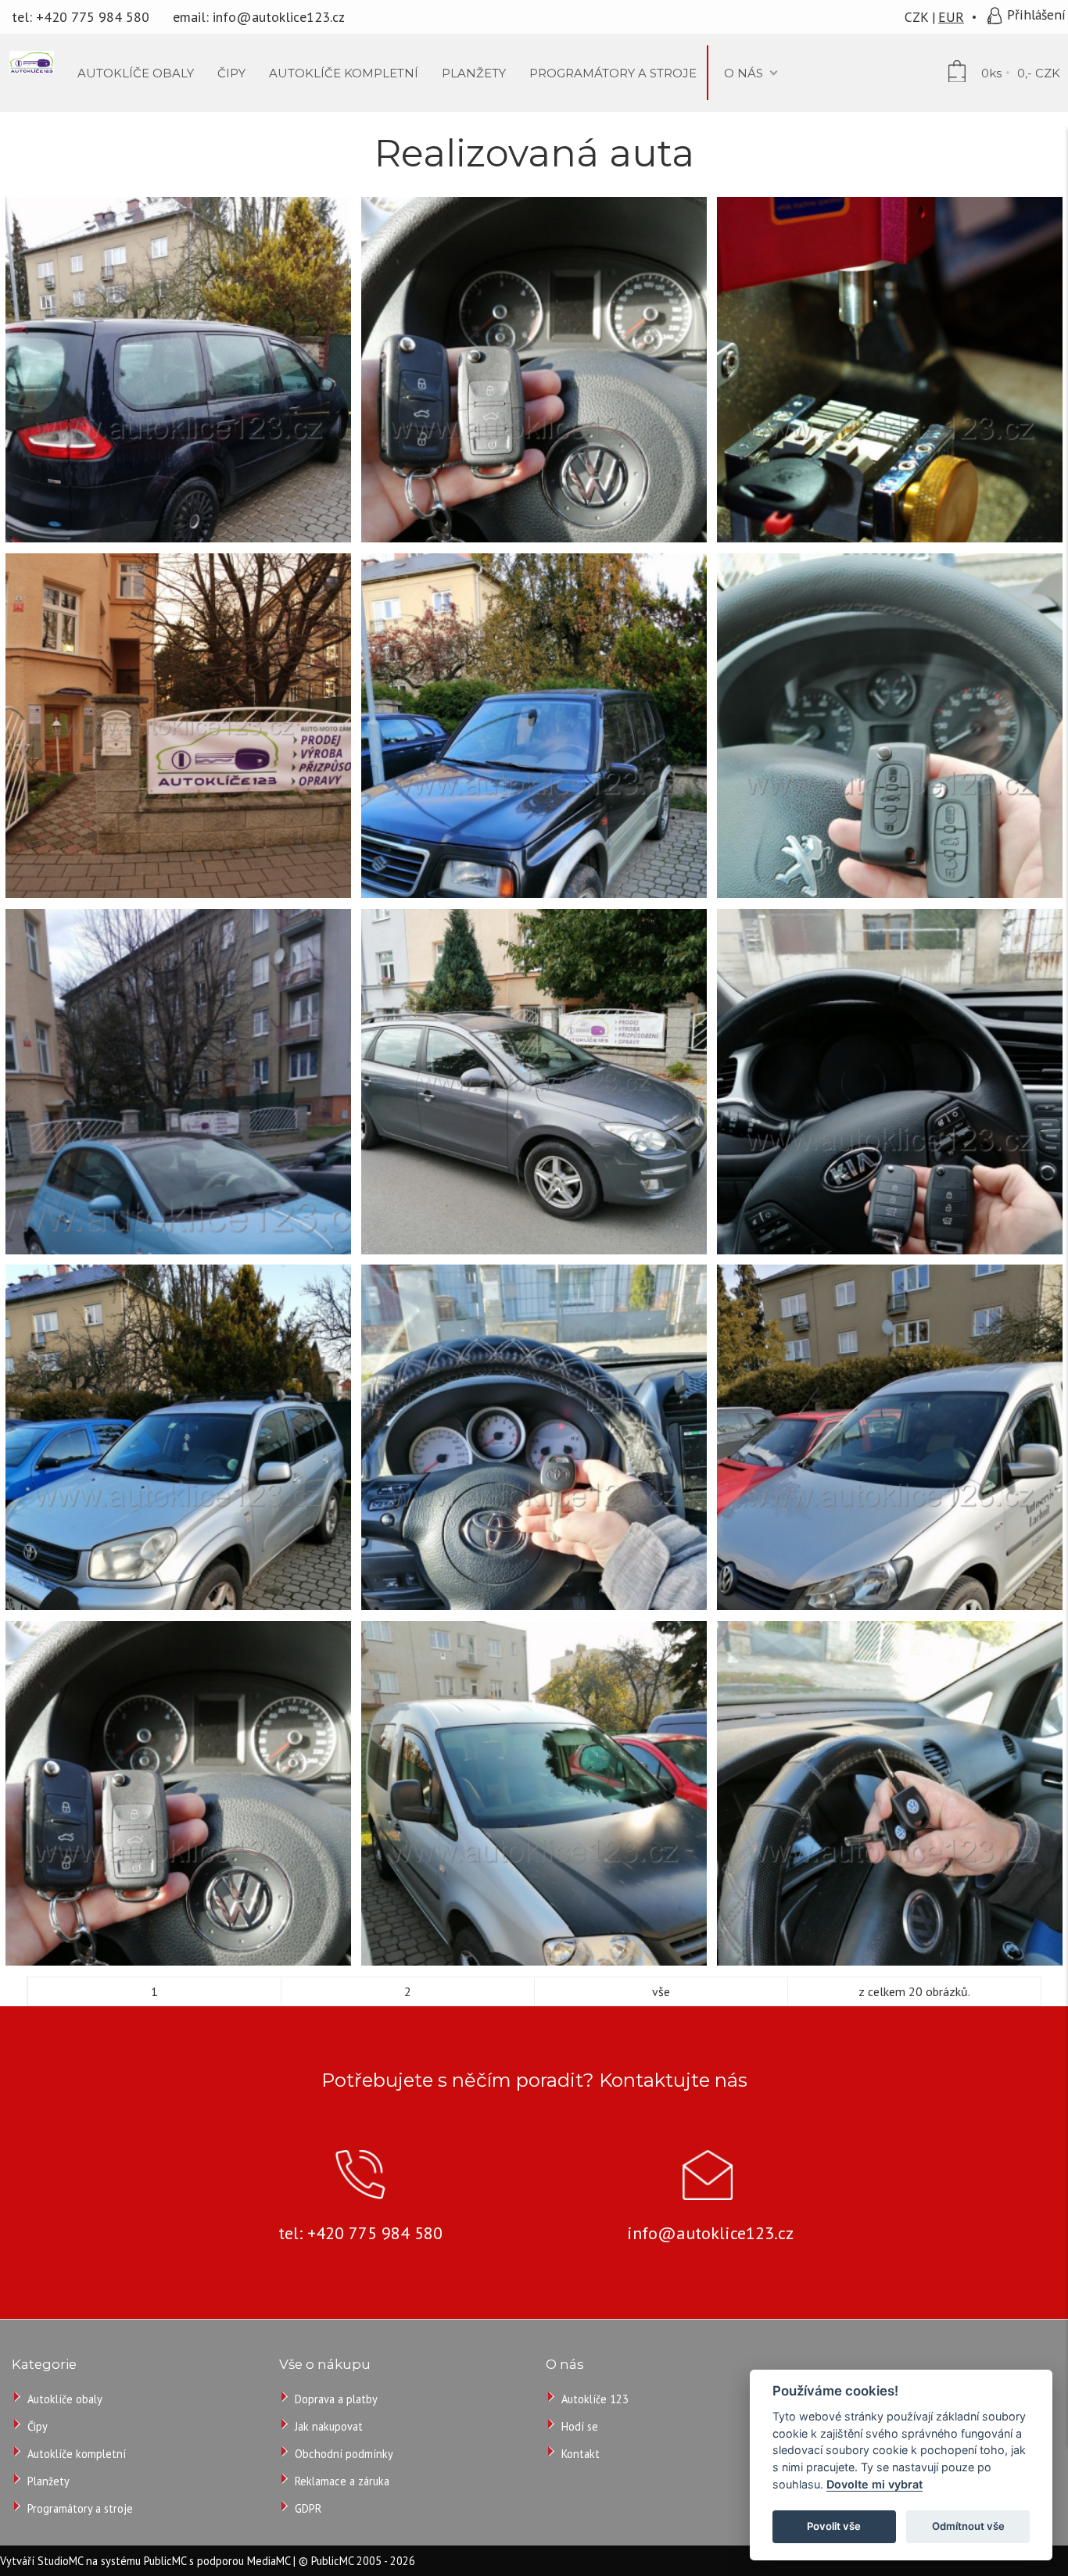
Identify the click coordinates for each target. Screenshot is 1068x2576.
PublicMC (165, 2561)
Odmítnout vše (968, 2526)
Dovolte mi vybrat (874, 2484)
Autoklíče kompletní (77, 2454)
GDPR (308, 2508)
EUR (951, 17)
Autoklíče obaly (65, 2399)
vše (661, 1991)
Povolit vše (834, 2526)
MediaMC (269, 2561)
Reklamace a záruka (342, 2481)
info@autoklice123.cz (279, 17)
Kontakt (581, 2454)
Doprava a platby (336, 2399)
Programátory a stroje (80, 2508)
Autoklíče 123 (595, 2399)
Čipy (38, 2426)
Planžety (48, 2481)
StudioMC (60, 2561)
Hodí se (580, 2426)
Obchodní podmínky (344, 2454)
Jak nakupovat (329, 2426)
